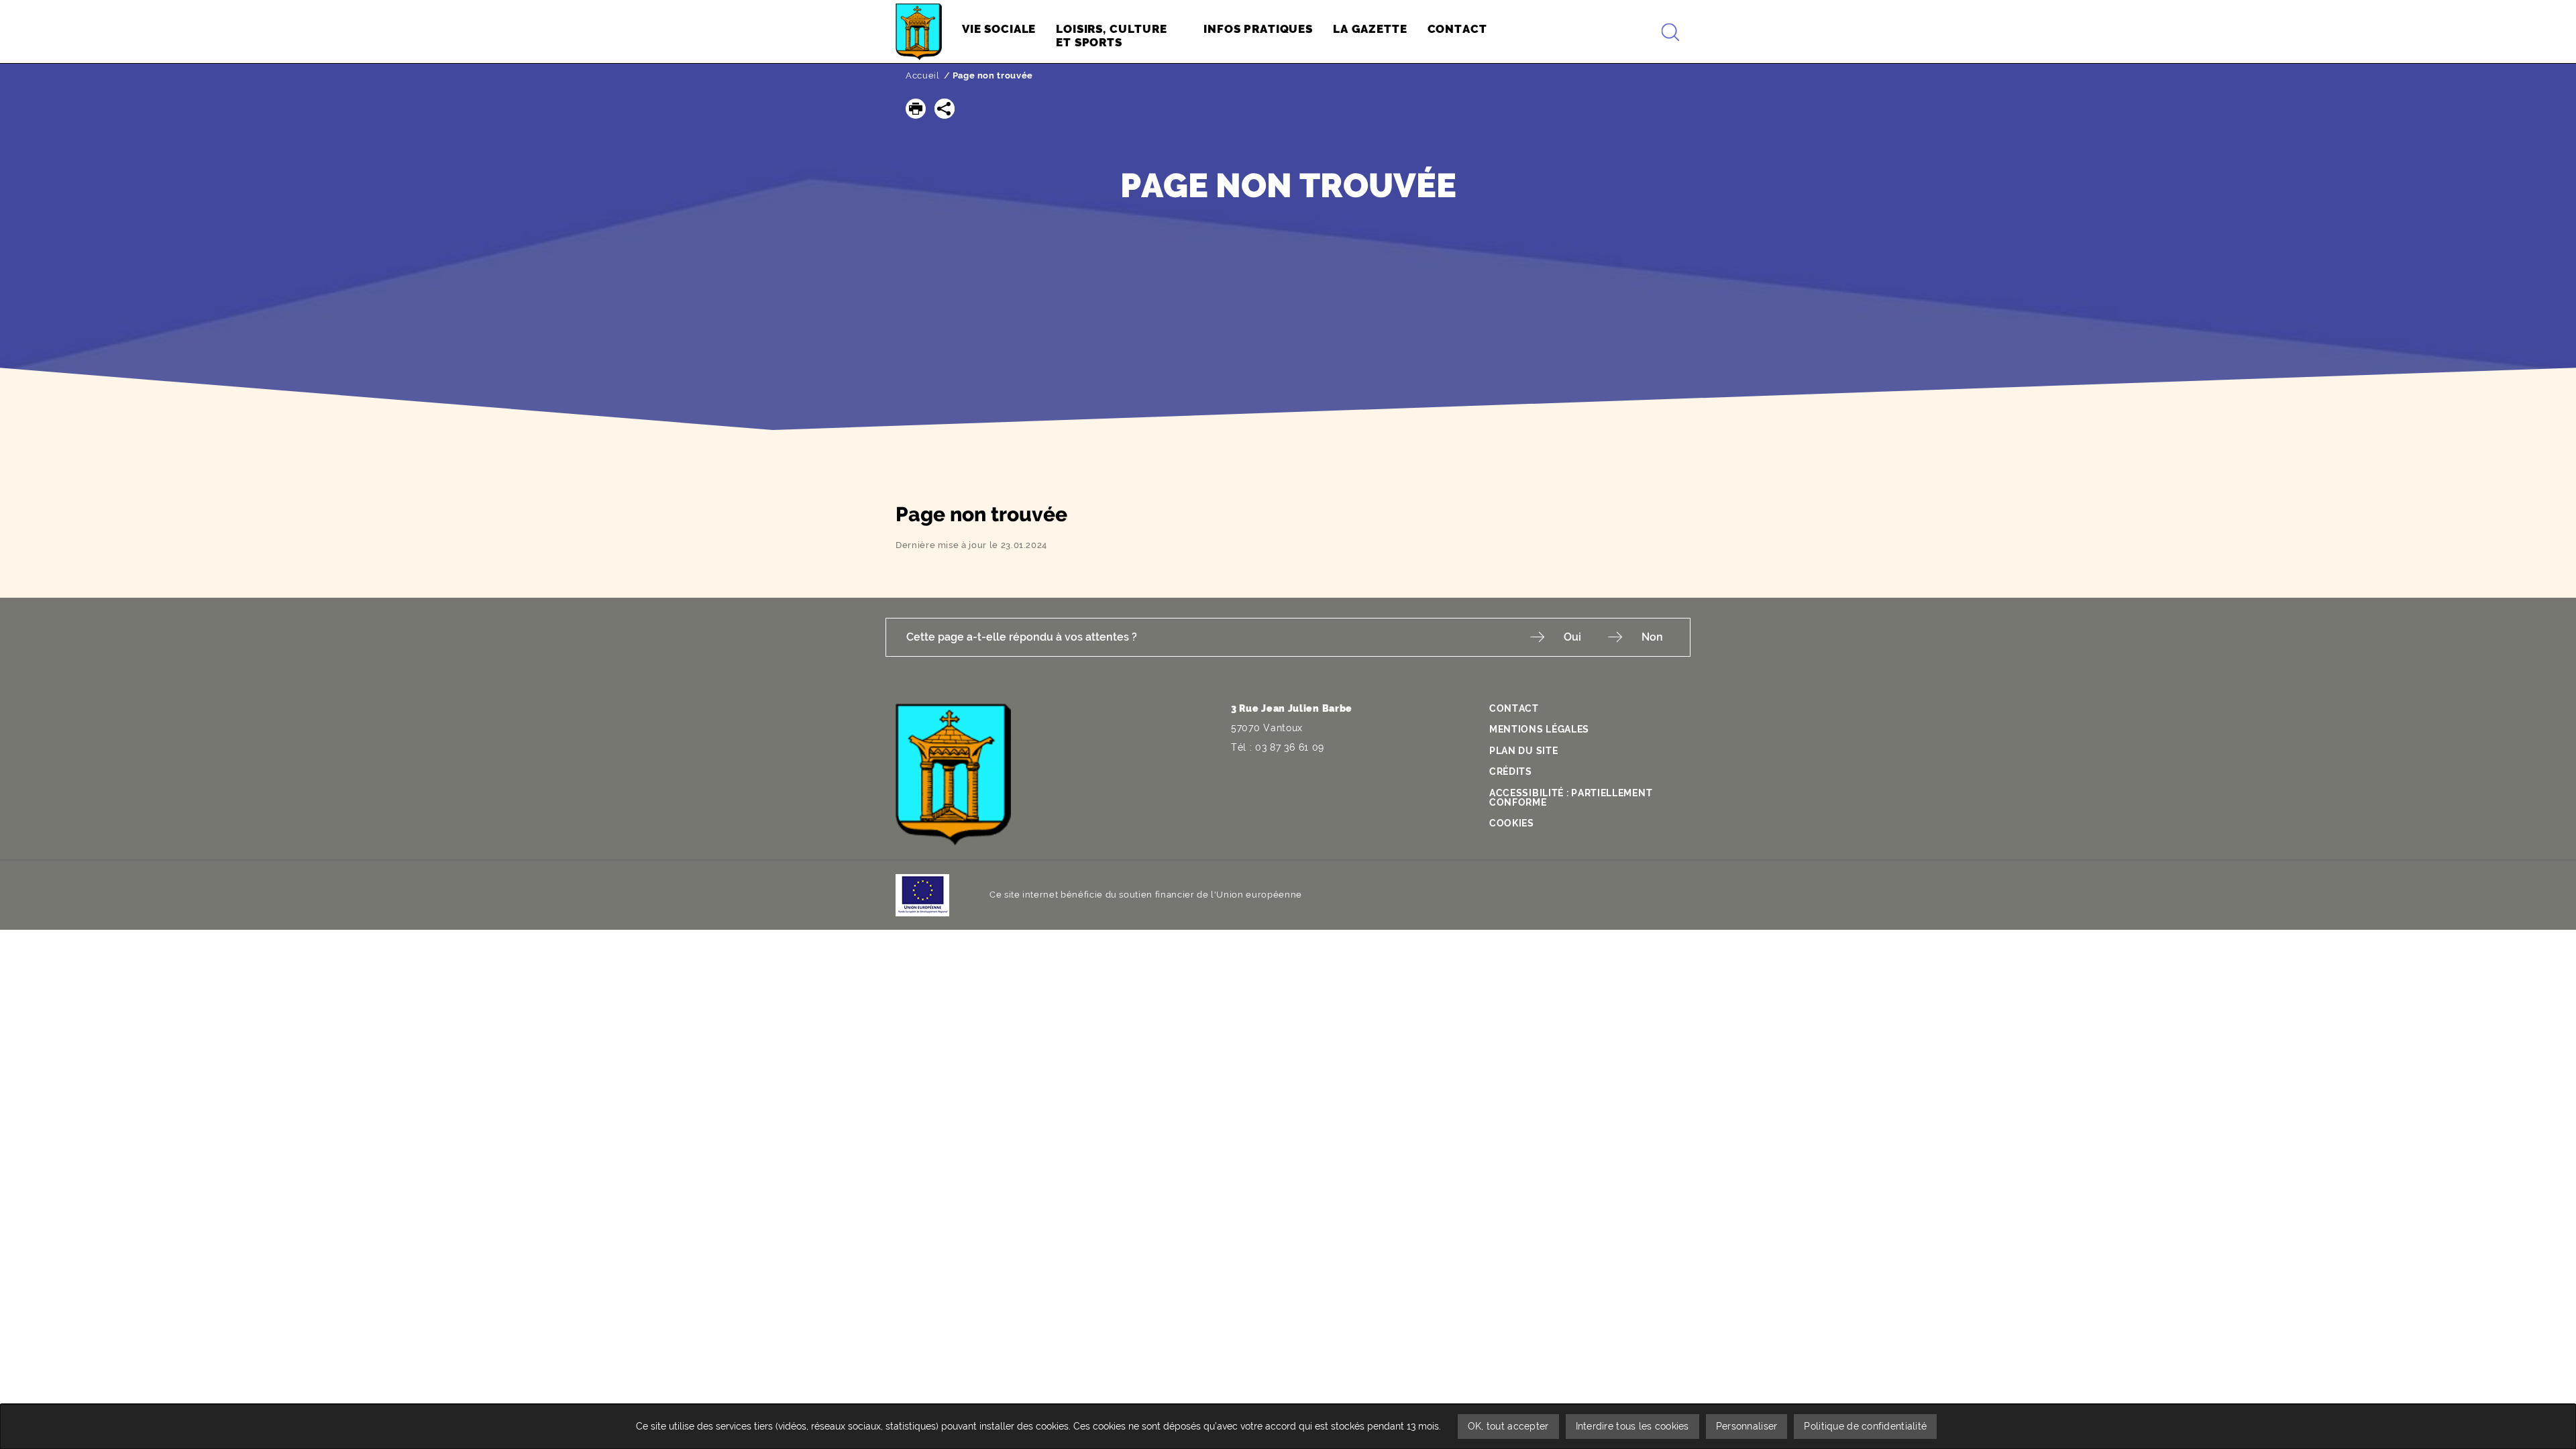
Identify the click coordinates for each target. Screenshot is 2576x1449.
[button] (916, 109)
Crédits (1511, 771)
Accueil (923, 75)
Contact (1514, 708)
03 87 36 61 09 (1290, 747)
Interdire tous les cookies (1632, 1426)
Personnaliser (1747, 1426)
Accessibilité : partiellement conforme (1571, 798)
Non (1652, 637)
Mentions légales (1539, 729)
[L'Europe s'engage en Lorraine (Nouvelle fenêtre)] (922, 894)
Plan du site (1523, 751)
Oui (1572, 637)
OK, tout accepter (1508, 1426)
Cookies (1512, 823)
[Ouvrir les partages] (945, 109)
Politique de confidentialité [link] (1865, 1426)
